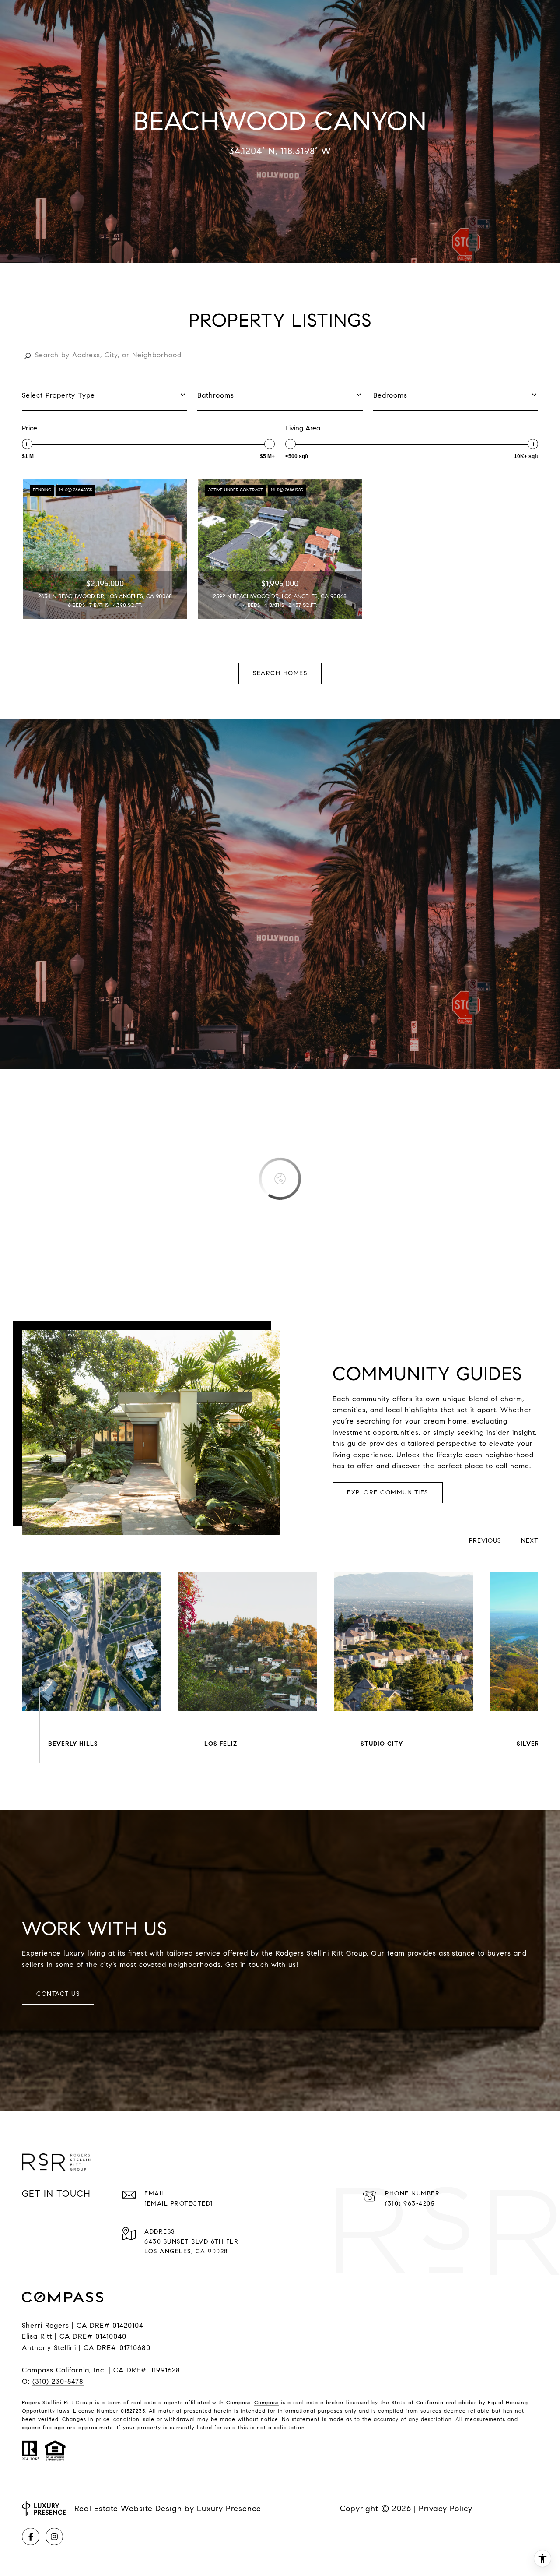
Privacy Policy (446, 2509)
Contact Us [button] (58, 1994)
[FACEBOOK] (31, 2537)
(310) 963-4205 (410, 2204)
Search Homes (280, 673)
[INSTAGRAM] (54, 2537)
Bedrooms (390, 395)
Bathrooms (216, 395)
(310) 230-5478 (58, 2381)
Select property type (58, 395)
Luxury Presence (229, 2509)
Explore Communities (388, 1492)
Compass (266, 2402)
